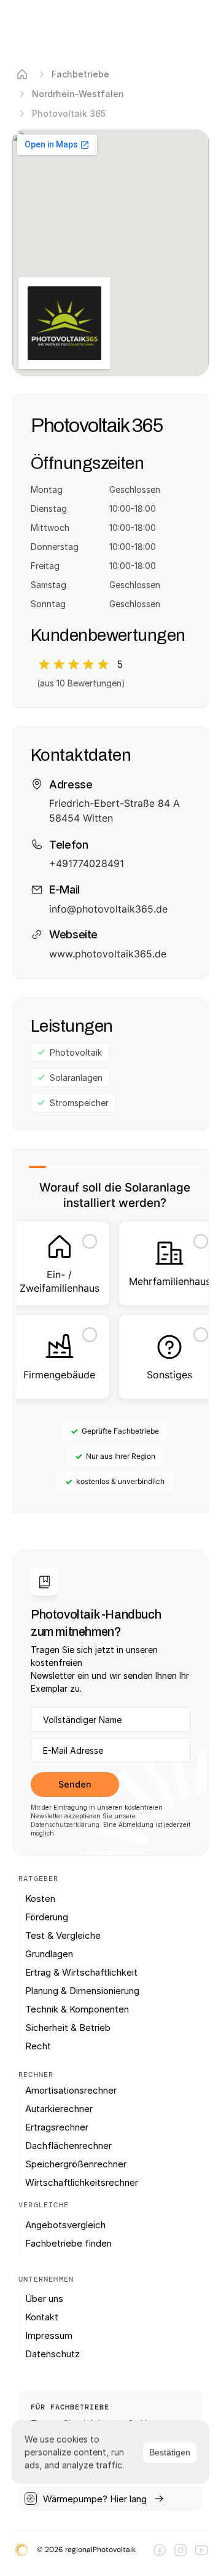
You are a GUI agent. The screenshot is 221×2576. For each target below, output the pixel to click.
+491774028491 (87, 863)
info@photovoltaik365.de (108, 909)
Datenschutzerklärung (65, 1824)
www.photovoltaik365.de (108, 954)
